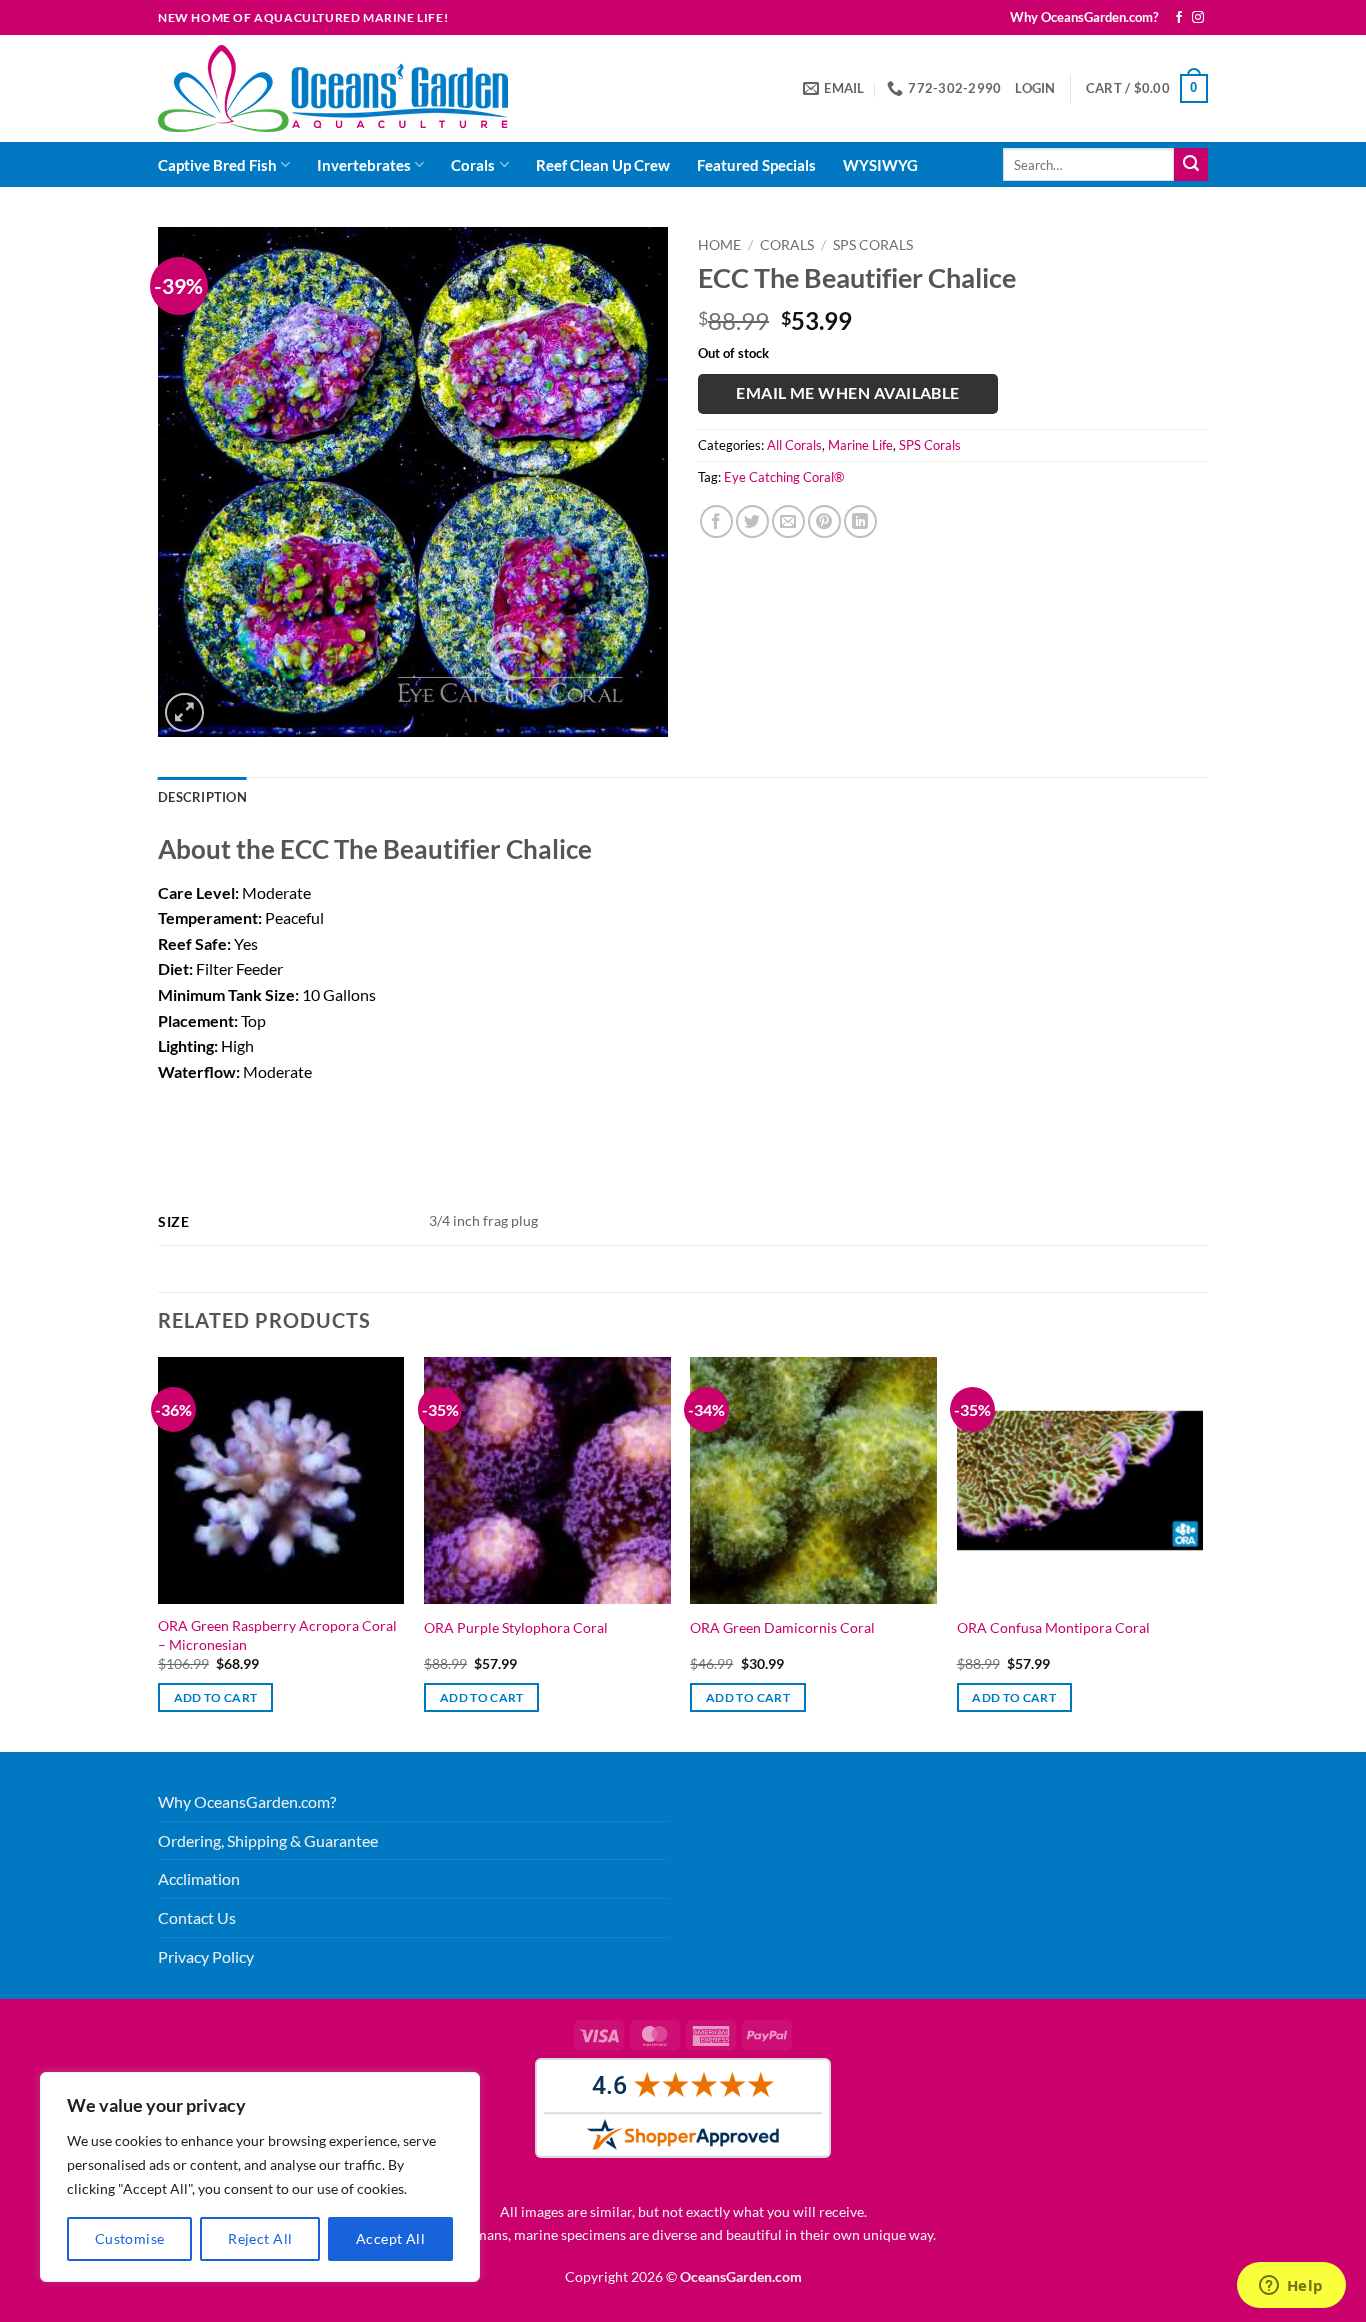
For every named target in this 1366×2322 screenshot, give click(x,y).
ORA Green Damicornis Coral (782, 1627)
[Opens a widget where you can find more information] (1291, 2287)
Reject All (260, 2238)
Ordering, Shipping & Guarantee (268, 1840)
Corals (473, 165)
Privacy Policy (206, 1956)
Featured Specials (756, 165)
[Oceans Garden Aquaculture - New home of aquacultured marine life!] (333, 88)
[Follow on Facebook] (1179, 18)
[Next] (1202, 1552)
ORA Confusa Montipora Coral (1053, 1627)
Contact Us (197, 1917)
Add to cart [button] (216, 1697)
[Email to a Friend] (788, 521)
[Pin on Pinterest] (824, 521)
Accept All (390, 2238)
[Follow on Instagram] (1198, 18)
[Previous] (159, 1552)
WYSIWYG (880, 165)
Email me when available (848, 393)
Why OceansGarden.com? (1084, 17)
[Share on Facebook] (716, 521)
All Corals (794, 445)
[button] (1035, 88)
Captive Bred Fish (217, 165)
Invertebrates (364, 165)
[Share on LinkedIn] (860, 521)
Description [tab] (202, 797)
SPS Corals (873, 245)
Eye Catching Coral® (784, 477)
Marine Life (860, 445)
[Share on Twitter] (752, 521)
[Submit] (1191, 165)
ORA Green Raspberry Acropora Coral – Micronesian (277, 1635)
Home (719, 245)
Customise (130, 2238)
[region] (260, 2177)
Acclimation (199, 1878)
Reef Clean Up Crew (603, 165)
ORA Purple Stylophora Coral (516, 1627)
